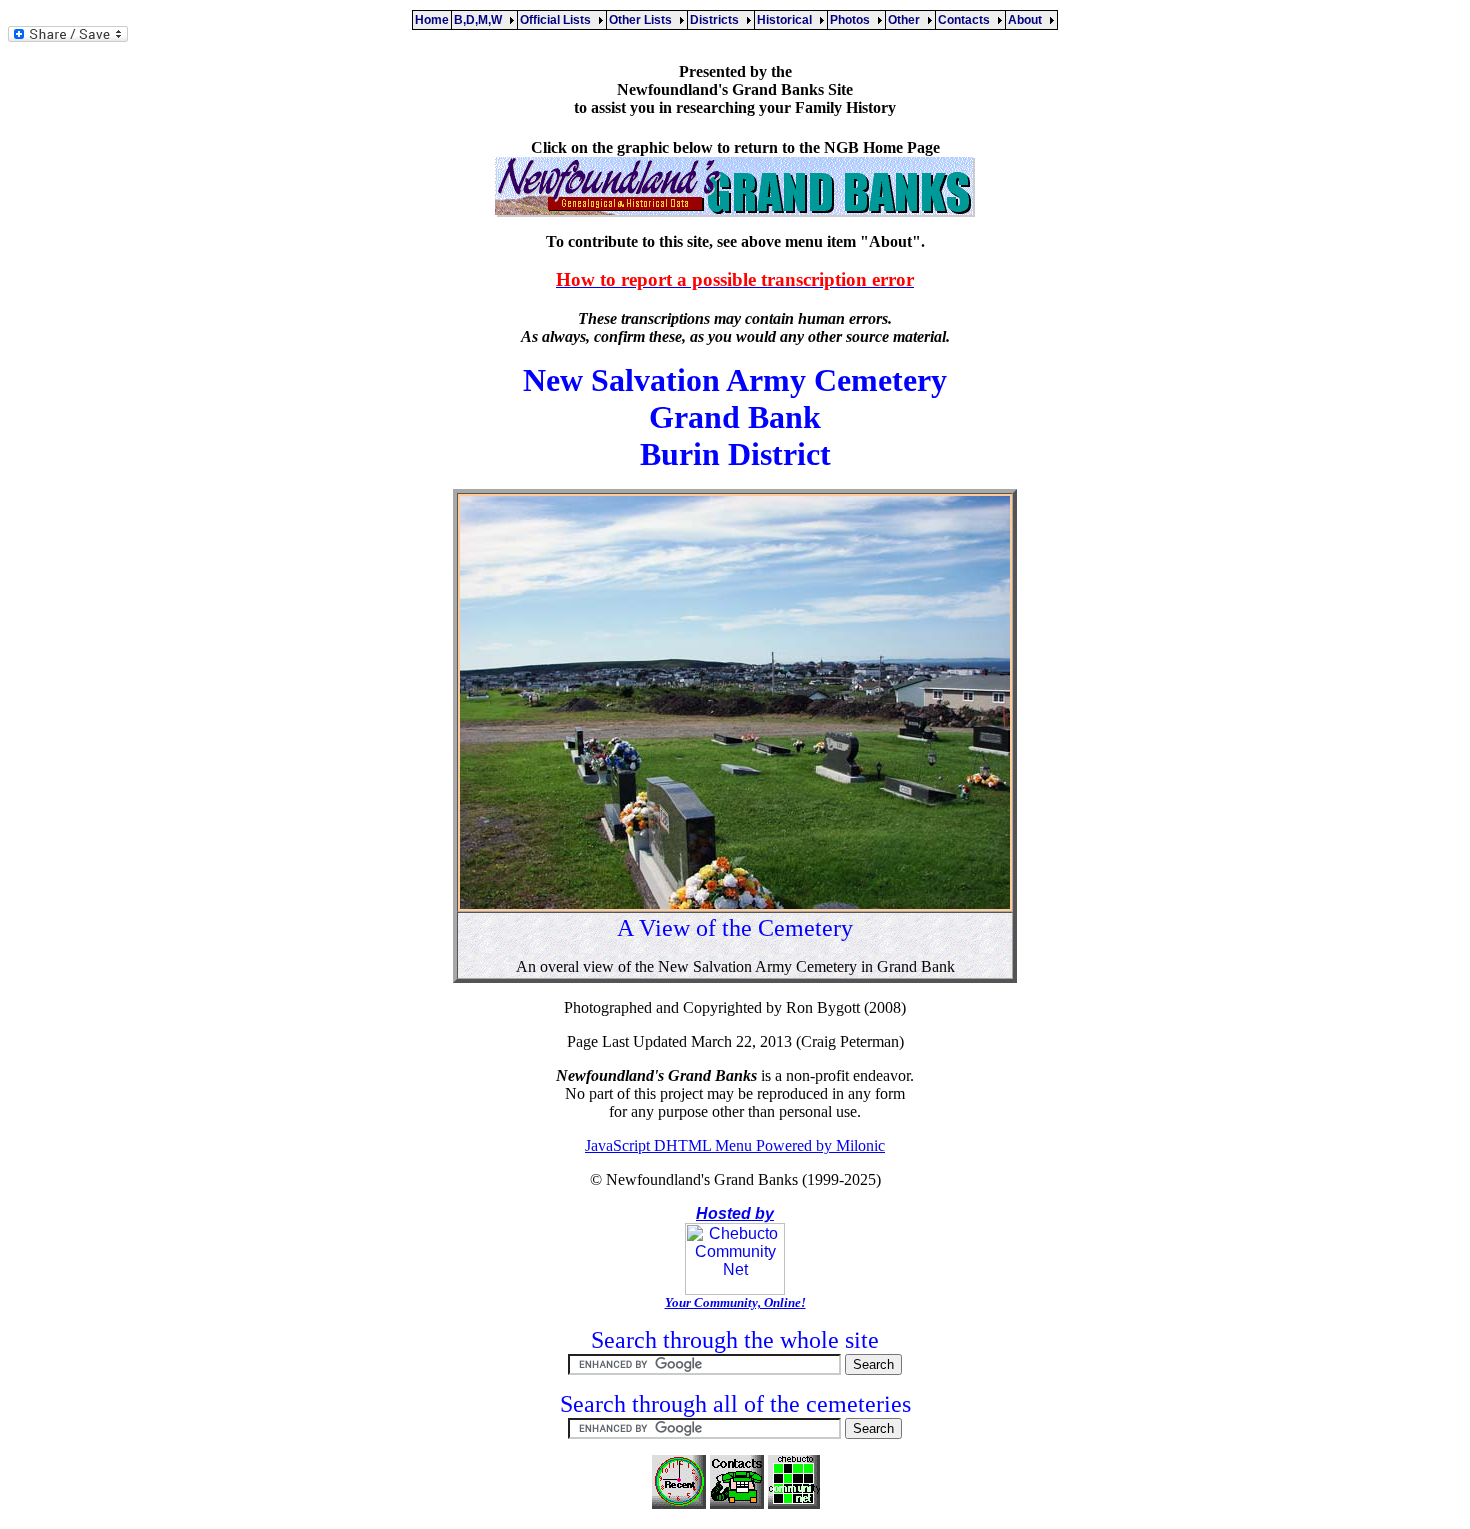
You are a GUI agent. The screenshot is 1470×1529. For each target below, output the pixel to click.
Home (432, 20)
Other (907, 20)
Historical (787, 20)
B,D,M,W (481, 20)
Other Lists (643, 20)
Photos (853, 20)
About (1028, 20)
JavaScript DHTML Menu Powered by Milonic (735, 1145)
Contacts (967, 20)
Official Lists (558, 20)
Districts (717, 20)
